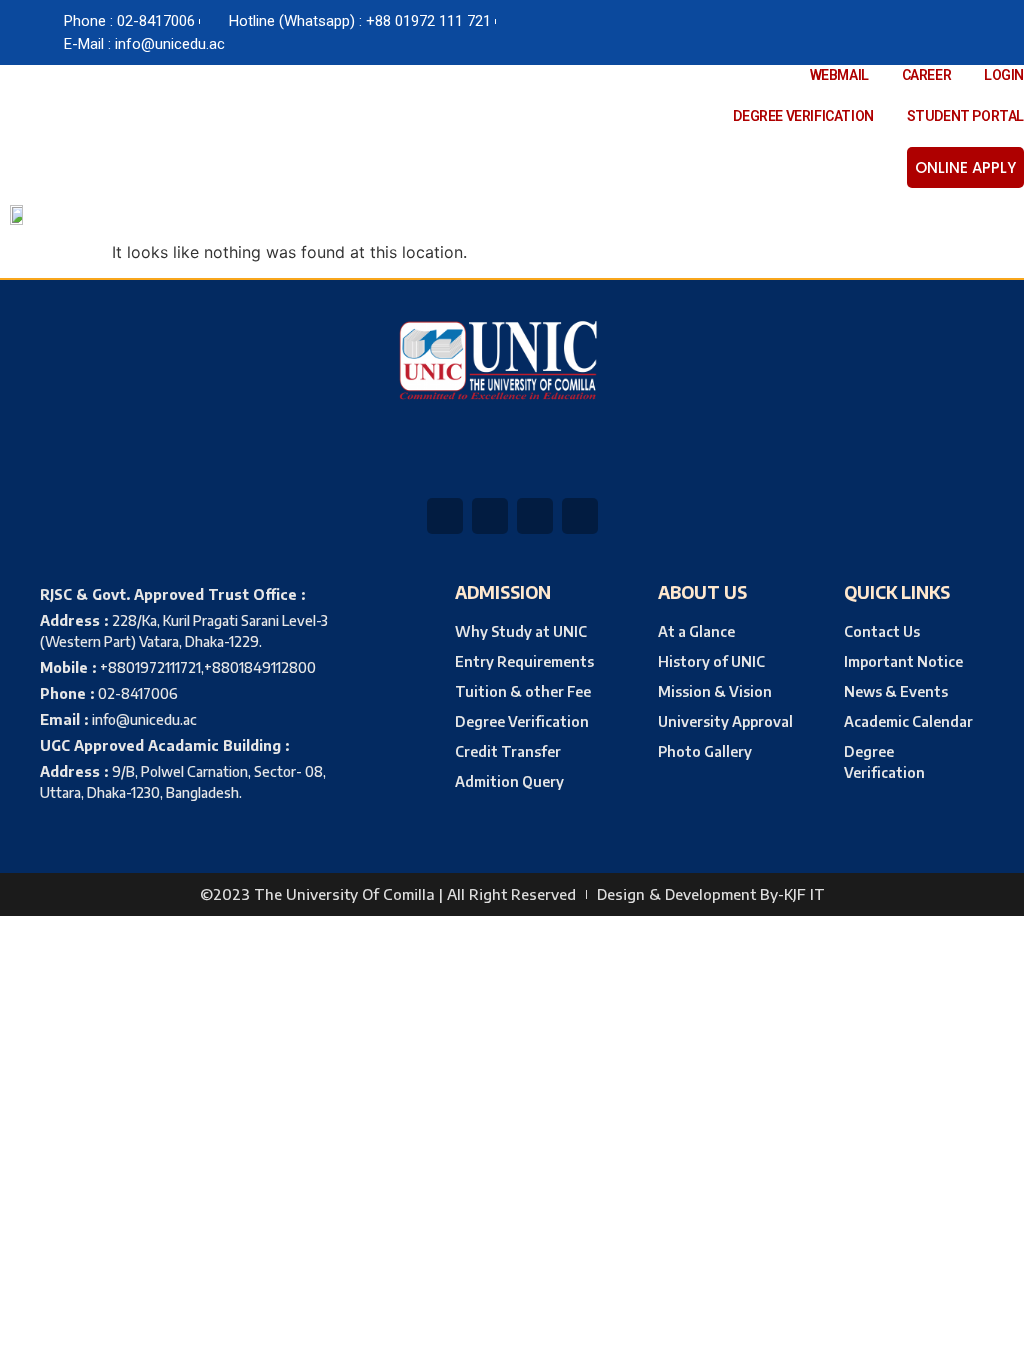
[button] (526, 214)
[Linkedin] (840, 33)
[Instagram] (880, 33)
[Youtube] (920, 33)
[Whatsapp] (800, 33)
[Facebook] (760, 33)
